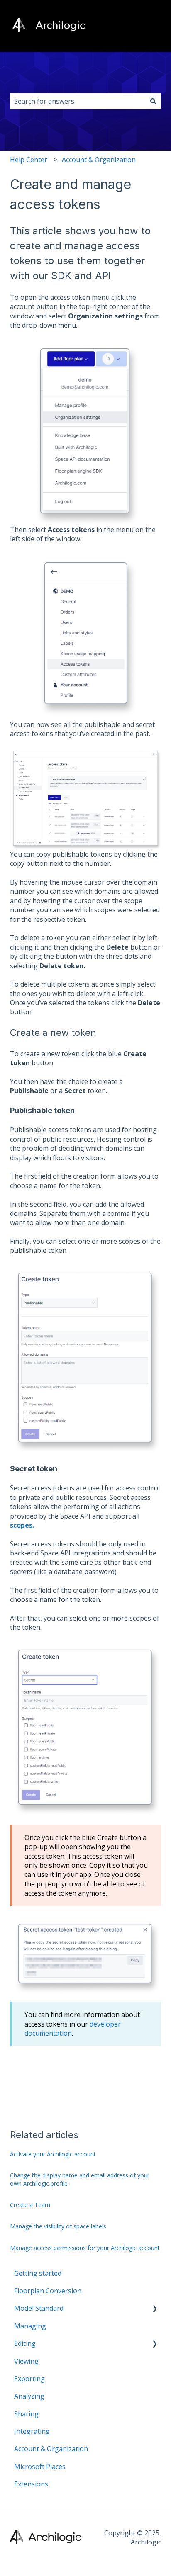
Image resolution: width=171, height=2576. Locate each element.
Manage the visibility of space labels (58, 2226)
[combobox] (78, 101)
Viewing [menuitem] (26, 2361)
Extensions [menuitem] (31, 2484)
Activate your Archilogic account (53, 2154)
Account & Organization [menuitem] (51, 2449)
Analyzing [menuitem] (29, 2396)
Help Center (29, 160)
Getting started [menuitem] (38, 2273)
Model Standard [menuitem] (39, 2308)
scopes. (22, 1525)
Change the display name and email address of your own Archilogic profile (80, 2179)
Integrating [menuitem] (32, 2431)
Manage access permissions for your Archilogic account (85, 2248)
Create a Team (30, 2205)
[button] (154, 2309)
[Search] (153, 101)
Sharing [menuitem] (26, 2414)
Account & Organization (99, 160)
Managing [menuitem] (30, 2326)
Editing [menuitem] (25, 2343)
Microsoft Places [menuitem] (40, 2467)
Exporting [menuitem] (29, 2379)
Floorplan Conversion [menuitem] (48, 2291)
